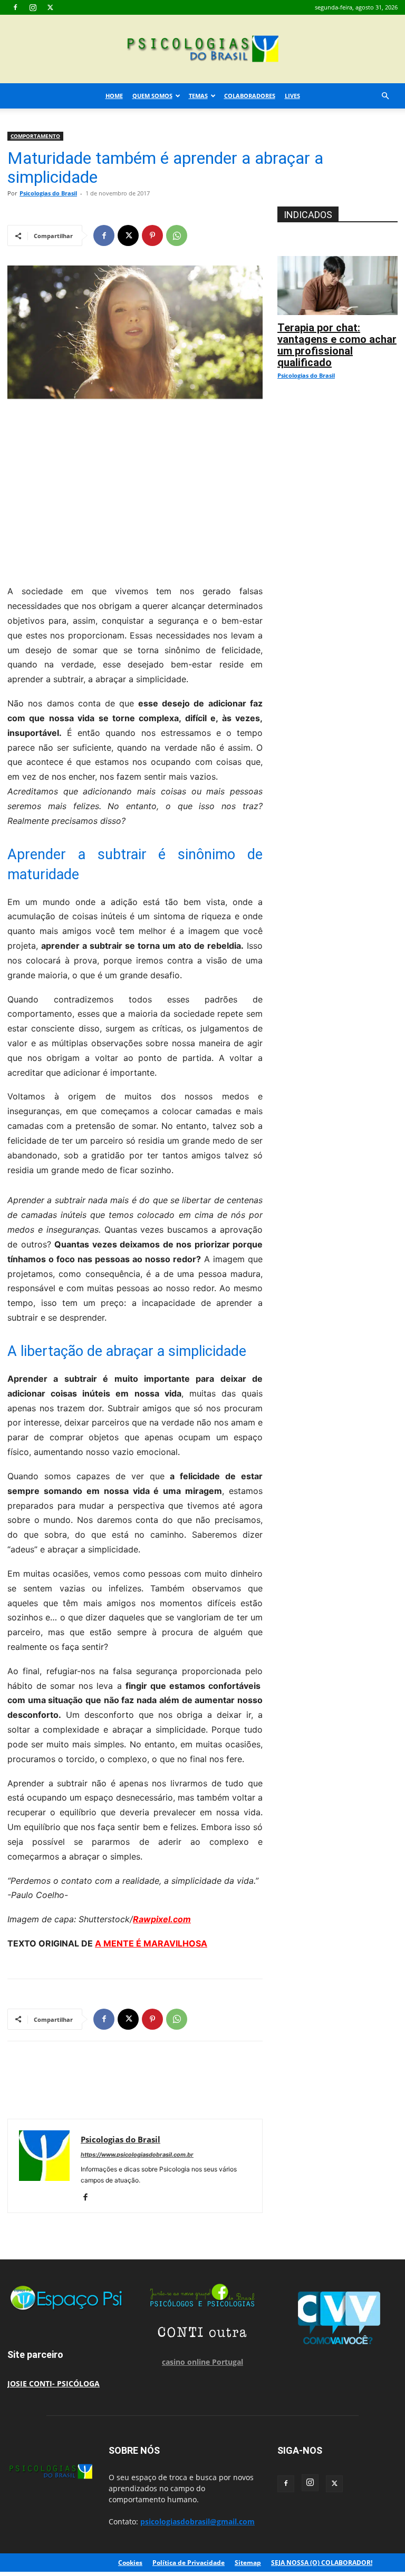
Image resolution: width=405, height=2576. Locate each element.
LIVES (292, 96)
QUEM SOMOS (152, 96)
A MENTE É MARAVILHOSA (151, 1943)
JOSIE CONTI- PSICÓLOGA (54, 2383)
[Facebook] (15, 7)
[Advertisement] (135, 489)
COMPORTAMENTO (35, 136)
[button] (385, 96)
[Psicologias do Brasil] (202, 50)
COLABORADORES (250, 96)
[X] (50, 7)
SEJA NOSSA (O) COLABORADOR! (322, 2563)
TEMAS (198, 96)
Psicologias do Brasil (48, 193)
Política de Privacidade (189, 2563)
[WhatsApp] (177, 235)
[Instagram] (33, 7)
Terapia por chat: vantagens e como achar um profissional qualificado (337, 345)
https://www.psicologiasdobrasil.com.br (137, 2155)
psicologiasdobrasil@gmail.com (197, 2521)
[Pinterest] (152, 235)
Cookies (130, 2563)
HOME (114, 96)
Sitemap (248, 2563)
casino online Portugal (202, 2362)
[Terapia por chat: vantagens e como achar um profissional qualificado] (337, 262)
